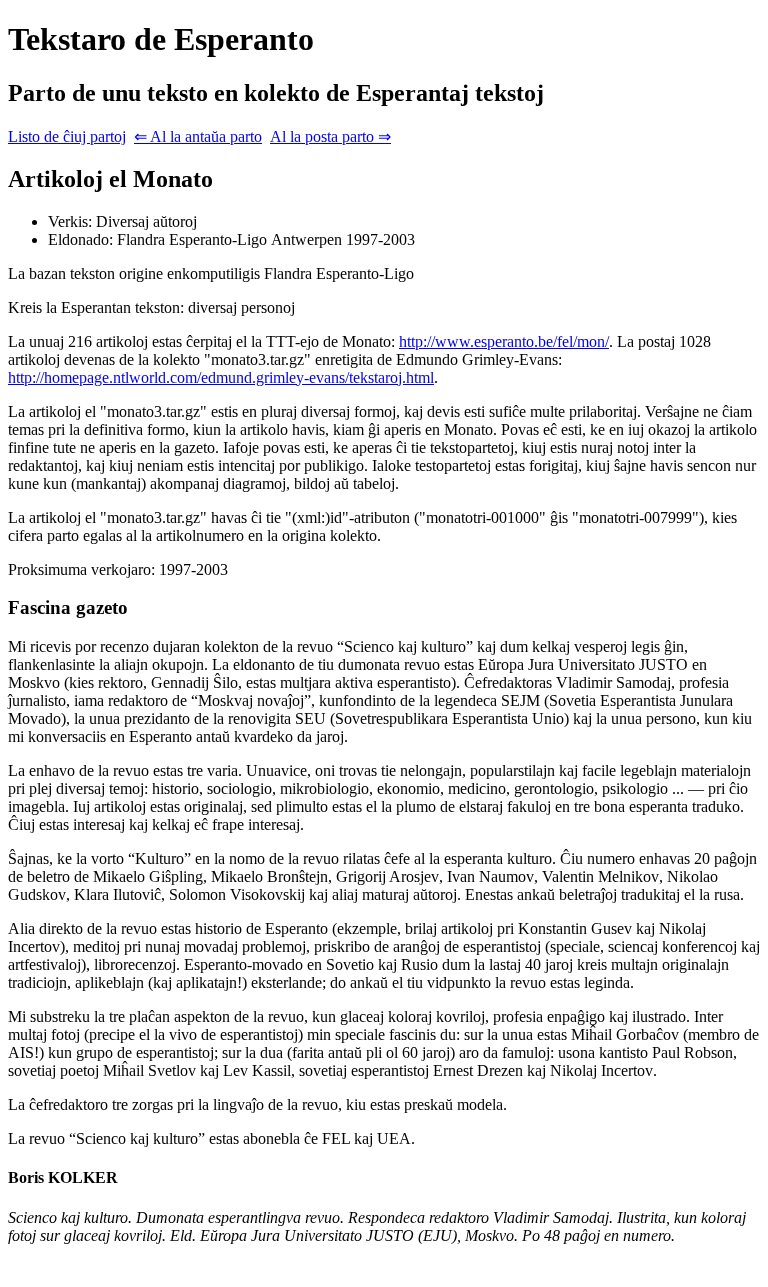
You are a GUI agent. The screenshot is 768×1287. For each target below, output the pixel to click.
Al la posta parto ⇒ (330, 136)
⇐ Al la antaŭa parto (198, 136)
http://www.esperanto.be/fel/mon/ (504, 341)
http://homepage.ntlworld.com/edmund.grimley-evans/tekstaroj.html (221, 377)
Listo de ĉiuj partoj (67, 136)
